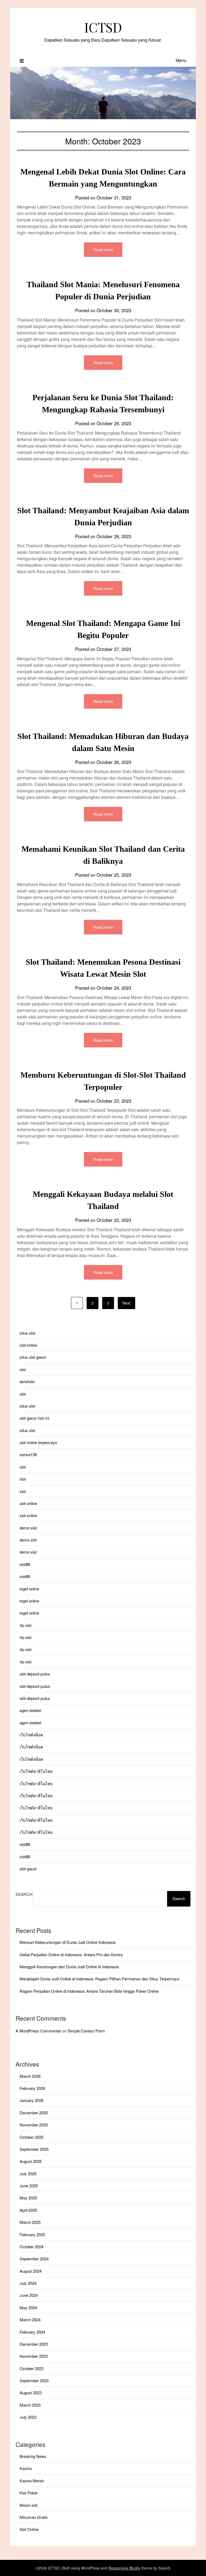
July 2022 (28, 2417)
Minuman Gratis (34, 2517)
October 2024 (32, 2247)
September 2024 (34, 2259)
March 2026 (30, 2076)
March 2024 (30, 2320)
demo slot (28, 1528)
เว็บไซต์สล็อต (31, 1735)
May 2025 (28, 2198)
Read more (103, 249)
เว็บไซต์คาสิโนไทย (36, 1771)
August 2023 (31, 2393)
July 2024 (28, 2283)
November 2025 (34, 2125)
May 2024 (28, 2307)
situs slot (27, 1333)
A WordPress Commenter (38, 2031)
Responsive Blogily (124, 2568)
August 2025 (31, 2161)
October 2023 (32, 2368)
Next (126, 1303)
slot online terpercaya (38, 1442)
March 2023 (30, 2405)
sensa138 (28, 1454)
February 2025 (32, 2234)
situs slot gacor (33, 1357)
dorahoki (27, 1381)
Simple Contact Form (86, 2031)
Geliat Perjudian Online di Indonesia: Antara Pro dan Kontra (71, 1954)
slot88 (25, 1564)
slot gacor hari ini (34, 1418)
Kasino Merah (32, 2481)
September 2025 (34, 2149)
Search (24, 1894)
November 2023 (34, 2356)
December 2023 (34, 2344)
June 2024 (29, 2295)
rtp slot (25, 1625)
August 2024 (31, 2271)
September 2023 (34, 2380)
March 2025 (30, 2222)
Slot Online (29, 2529)
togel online (29, 1589)
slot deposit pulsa (35, 1674)
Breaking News (33, 2456)
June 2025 (29, 2186)
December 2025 (34, 2113)
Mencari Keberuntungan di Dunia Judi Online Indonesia (67, 1942)
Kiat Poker (29, 2493)
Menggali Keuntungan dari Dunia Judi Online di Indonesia (69, 1967)
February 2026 (32, 2088)
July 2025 (28, 2174)
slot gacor (28, 1869)
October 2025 (32, 2137)
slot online (28, 1345)
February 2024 (32, 2332)
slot (23, 1369)
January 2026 (32, 2100)
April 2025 (28, 2210)
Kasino (26, 2468)
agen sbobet (30, 1710)
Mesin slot (29, 2505)
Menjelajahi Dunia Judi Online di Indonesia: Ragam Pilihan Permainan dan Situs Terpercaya (99, 1979)
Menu (181, 60)
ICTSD (103, 27)
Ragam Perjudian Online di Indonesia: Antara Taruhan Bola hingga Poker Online (89, 1991)
